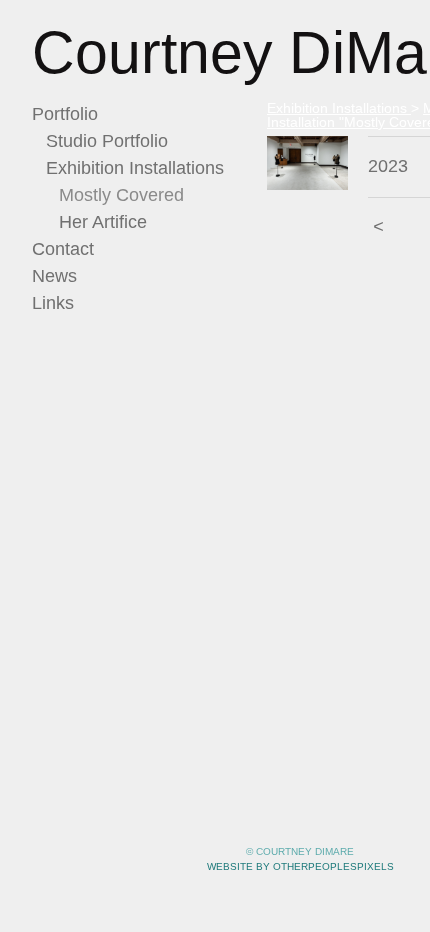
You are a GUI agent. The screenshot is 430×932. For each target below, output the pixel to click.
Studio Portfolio (107, 141)
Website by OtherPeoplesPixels (300, 866)
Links (53, 303)
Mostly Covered (121, 195)
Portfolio (65, 114)
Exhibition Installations (135, 168)
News (54, 276)
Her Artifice (103, 222)
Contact (63, 249)
